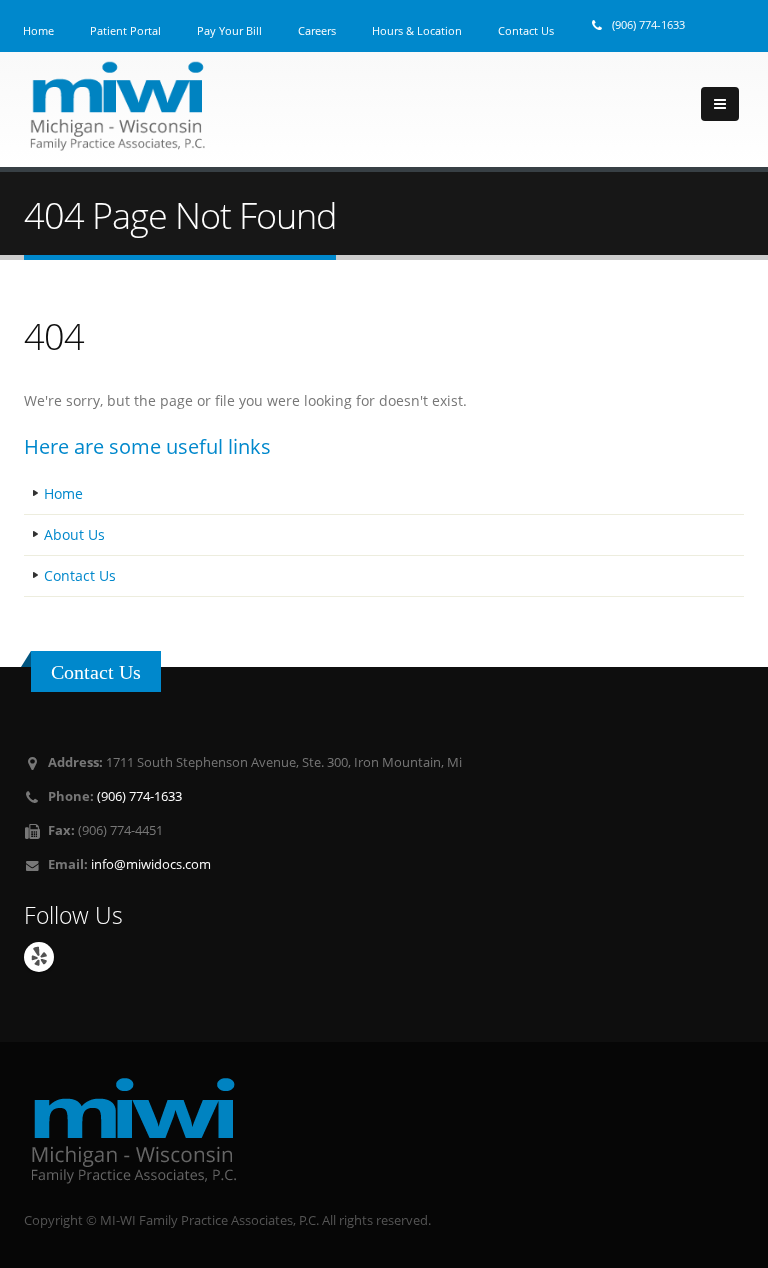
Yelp (39, 957)
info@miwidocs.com (151, 864)
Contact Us (80, 575)
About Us (74, 534)
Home (63, 493)
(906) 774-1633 (648, 24)
